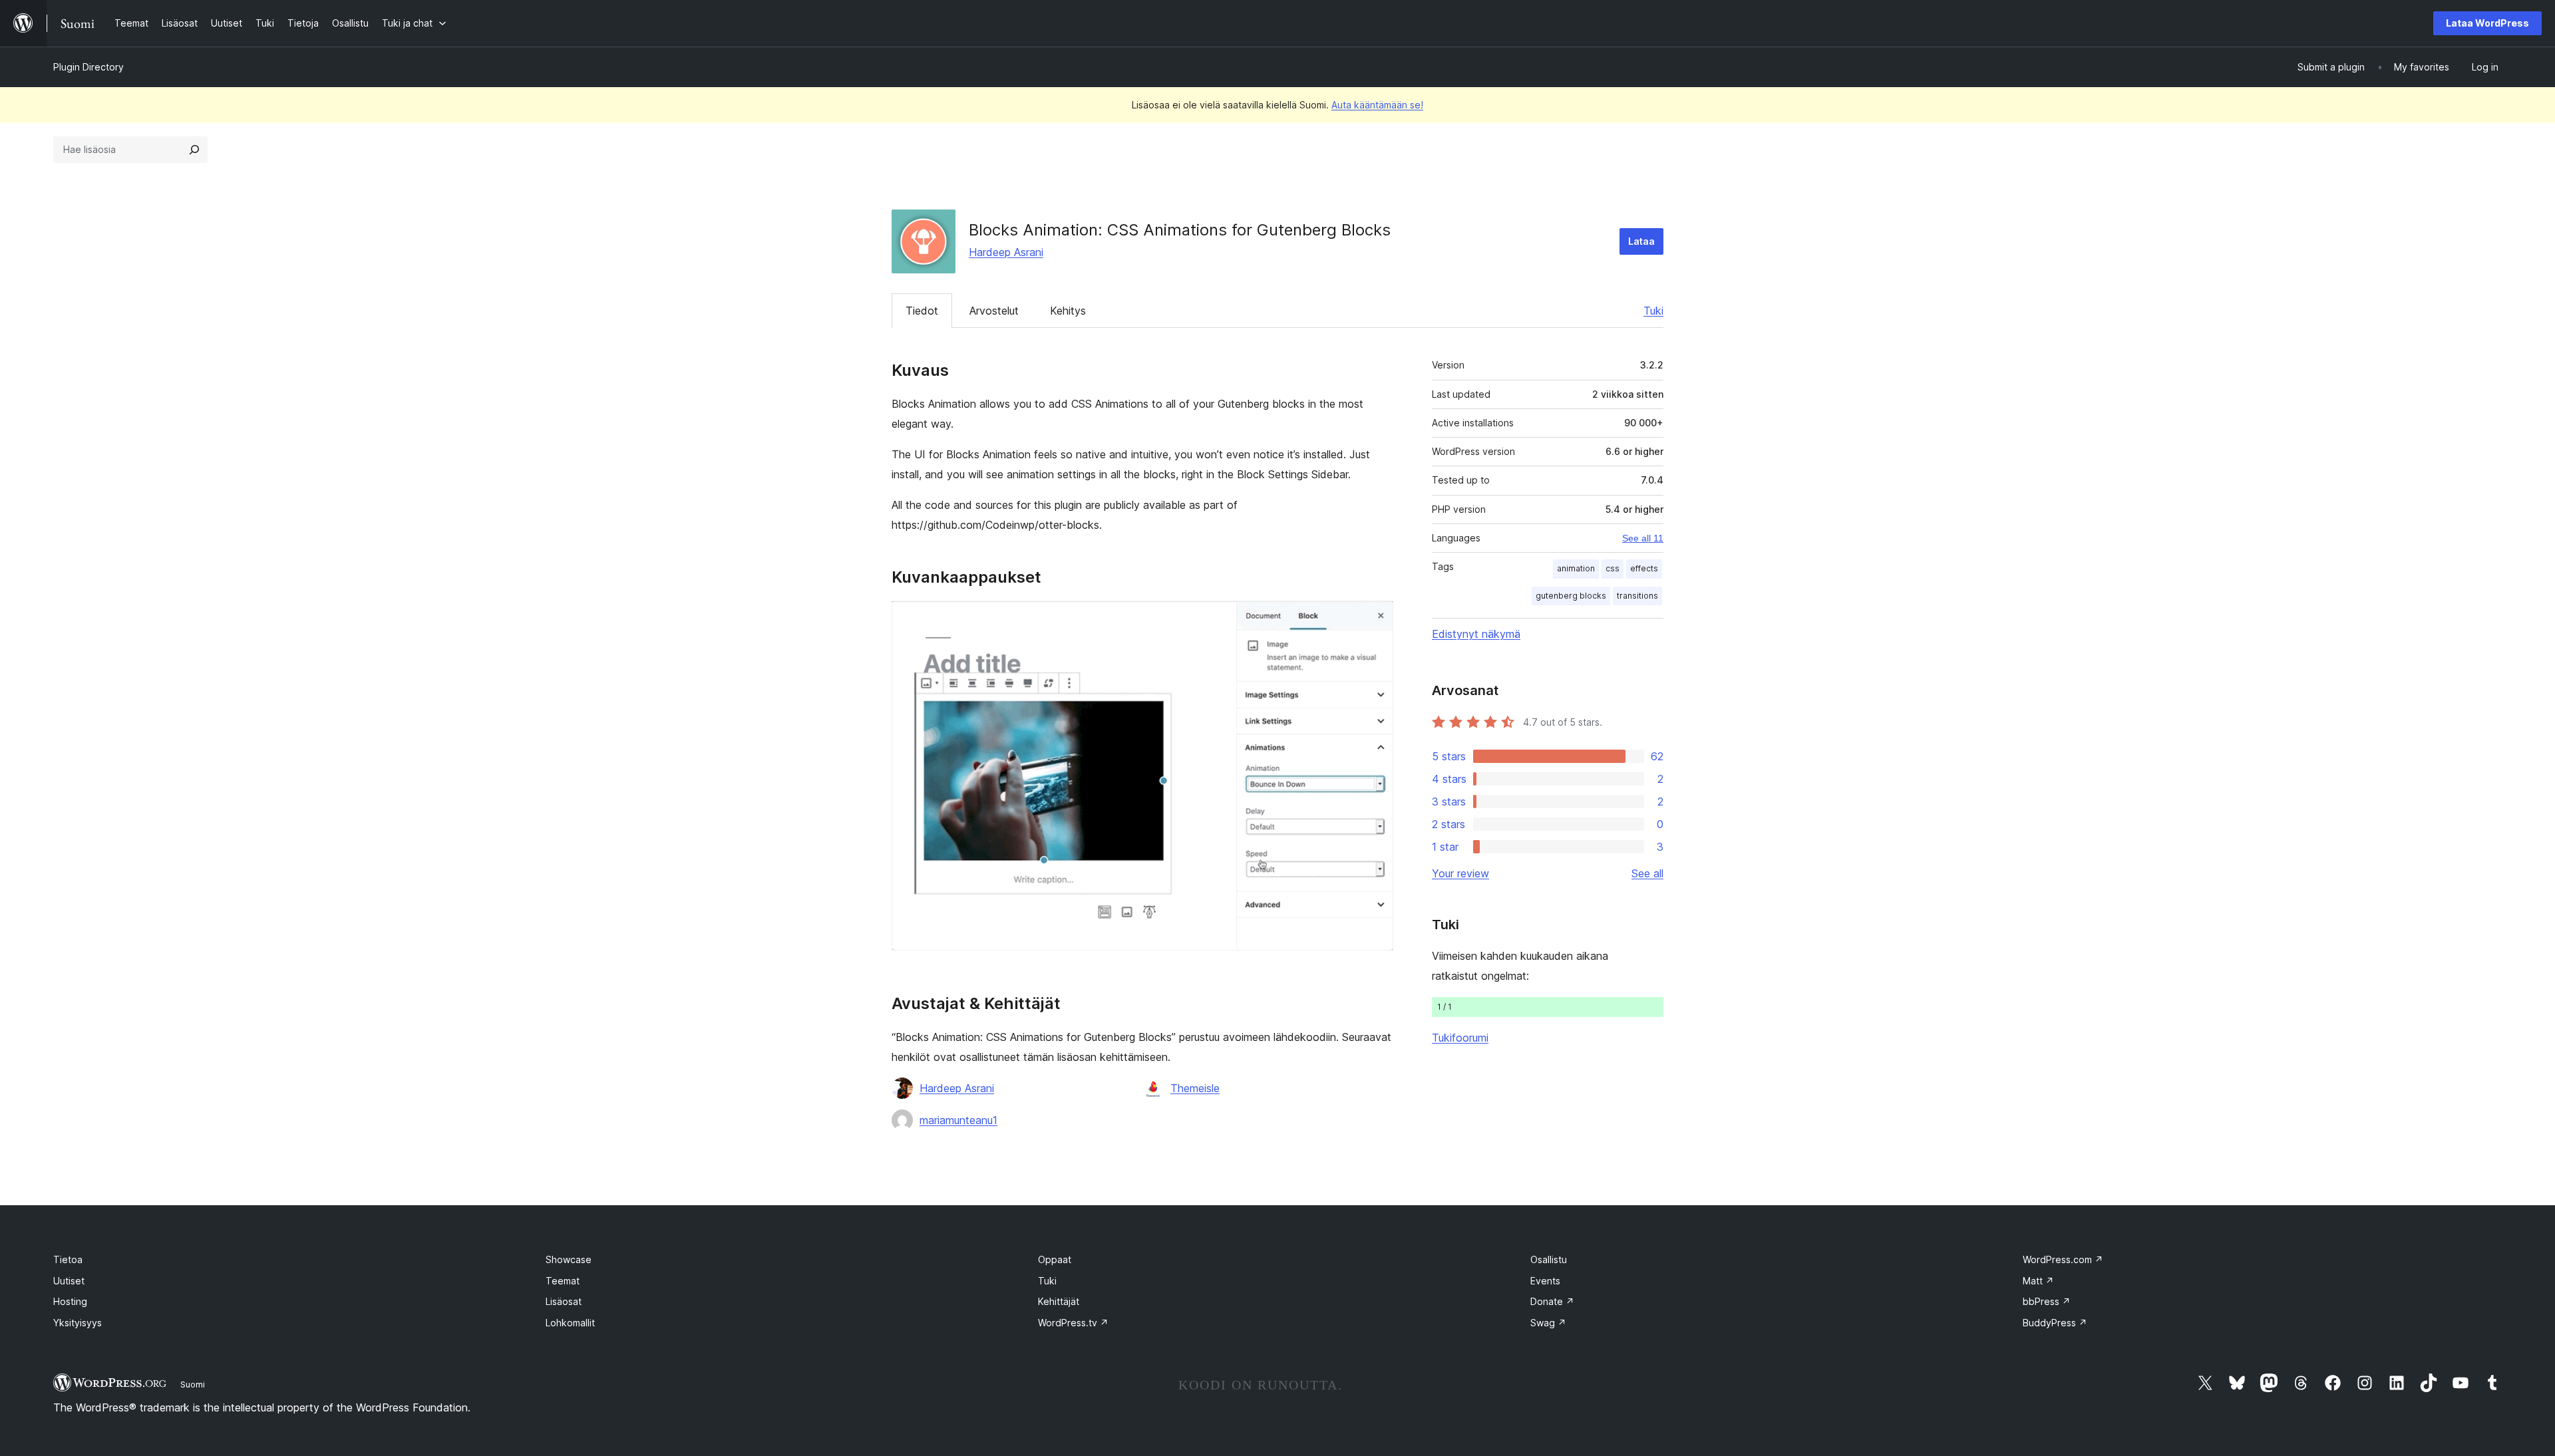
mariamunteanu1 (958, 1120)
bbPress (2047, 1301)
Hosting (70, 1301)
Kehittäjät (1059, 1301)
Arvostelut (994, 311)
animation (1576, 568)
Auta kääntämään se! (1377, 105)
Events (1545, 1281)
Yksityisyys (78, 1323)
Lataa (1641, 241)
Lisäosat (564, 1301)
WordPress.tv (1073, 1323)
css (1613, 568)
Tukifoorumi (1460, 1038)
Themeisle (1195, 1088)
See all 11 (1643, 538)
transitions (1637, 596)
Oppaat (1055, 1259)
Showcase (569, 1259)
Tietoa (68, 1259)
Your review (1460, 873)
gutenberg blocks (1571, 596)
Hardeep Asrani (1006, 252)
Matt (2038, 1281)
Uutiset (69, 1281)
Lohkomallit (570, 1323)
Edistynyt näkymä (1476, 634)
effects (1644, 568)
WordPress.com (2063, 1259)
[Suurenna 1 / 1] (1375, 619)
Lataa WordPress (2487, 23)
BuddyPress (2055, 1323)
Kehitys (1068, 311)
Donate (1552, 1301)
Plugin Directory (88, 67)
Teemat (563, 1281)
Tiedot (922, 311)
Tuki (1653, 311)
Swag (1548, 1323)
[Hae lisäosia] (194, 150)
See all (1647, 873)
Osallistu (1549, 1259)
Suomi (193, 1384)
